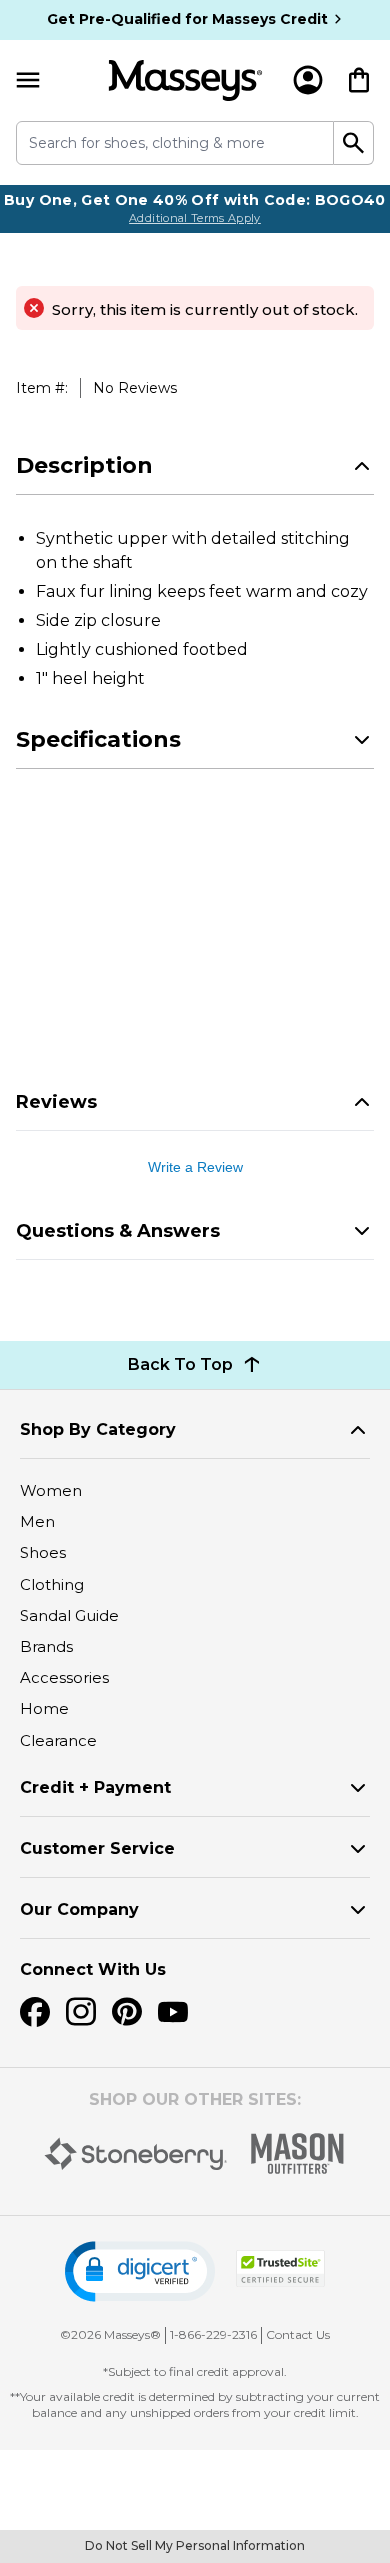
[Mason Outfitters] (297, 2153)
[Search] (354, 143)
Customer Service (97, 1848)
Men (37, 1521)
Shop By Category (98, 1429)
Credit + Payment (95, 1787)
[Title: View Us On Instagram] (81, 2012)
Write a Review (195, 1167)
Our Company (79, 1909)
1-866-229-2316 (213, 2334)
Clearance (58, 1740)
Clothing (52, 1584)
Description (84, 465)
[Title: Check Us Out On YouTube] (173, 2012)
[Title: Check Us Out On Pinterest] (127, 2012)
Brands (46, 1646)
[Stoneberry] (135, 2154)
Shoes (43, 1552)
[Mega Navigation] (28, 80)
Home (44, 1708)
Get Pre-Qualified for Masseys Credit (187, 19)
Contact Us (298, 2334)
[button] (140, 2271)
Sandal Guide (69, 1615)
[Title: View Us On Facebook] (35, 2012)
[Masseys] (185, 80)
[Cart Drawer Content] (359, 80)
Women (51, 1490)
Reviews (56, 1102)
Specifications (98, 739)
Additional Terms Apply (195, 218)
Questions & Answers (118, 1231)
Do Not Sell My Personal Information (195, 2545)
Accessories (64, 1677)
